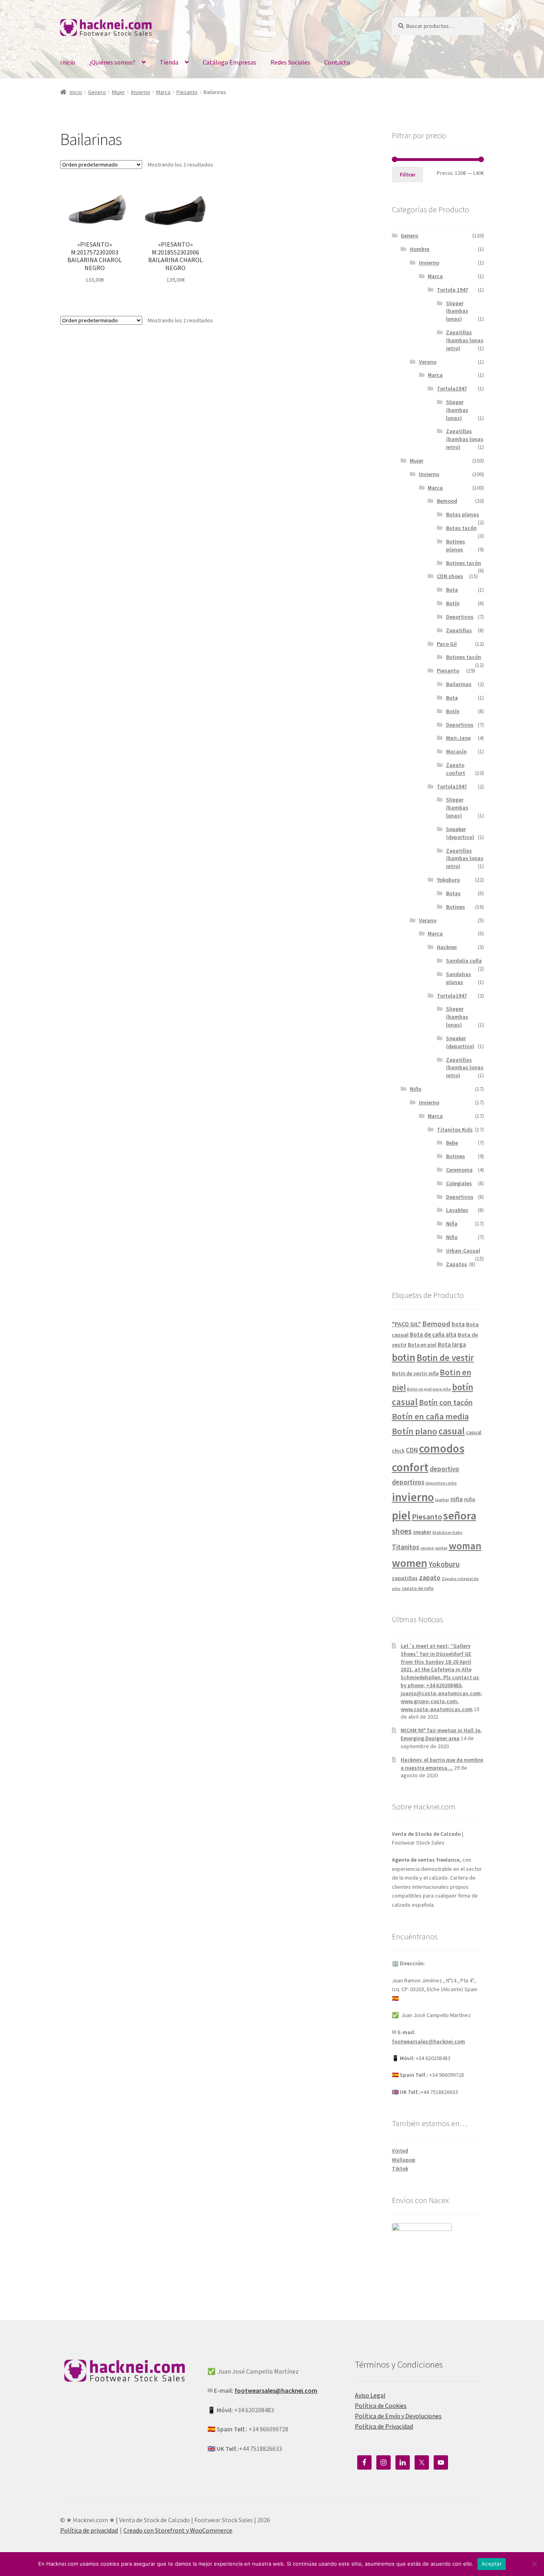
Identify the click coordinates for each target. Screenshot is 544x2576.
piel (401, 1515)
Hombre (420, 249)
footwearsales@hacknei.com (429, 2041)
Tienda (169, 62)
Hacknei (447, 947)
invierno (413, 1497)
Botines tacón (464, 563)
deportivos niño (441, 1483)
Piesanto (187, 92)
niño (470, 1499)
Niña (452, 1223)
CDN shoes (450, 576)
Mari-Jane (458, 738)
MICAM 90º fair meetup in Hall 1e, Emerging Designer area (441, 1734)
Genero (97, 92)
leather (442, 1500)
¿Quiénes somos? (112, 62)
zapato (430, 1578)
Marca (163, 92)
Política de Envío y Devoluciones (398, 2416)
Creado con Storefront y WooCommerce (178, 2530)
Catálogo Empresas (230, 62)
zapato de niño (418, 1588)
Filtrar (408, 174)
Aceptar (492, 2564)
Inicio (68, 62)
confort (410, 1467)
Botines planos (456, 545)
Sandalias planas (459, 978)
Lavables (457, 1210)
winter (441, 1548)
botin (404, 1357)
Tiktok (400, 2168)
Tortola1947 (452, 388)
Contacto (337, 62)
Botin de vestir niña (415, 1373)
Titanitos (406, 1547)
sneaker (422, 1532)
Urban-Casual (463, 1251)
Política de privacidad (89, 2530)
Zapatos (457, 1264)
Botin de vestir (445, 1358)
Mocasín (456, 751)
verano (427, 1548)
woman (465, 1546)
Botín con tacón (446, 1402)
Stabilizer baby (447, 1532)
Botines (456, 907)
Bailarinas (459, 684)
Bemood (447, 501)
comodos (442, 1448)
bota (458, 1324)
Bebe (452, 1143)
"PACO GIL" (406, 1324)
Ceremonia (459, 1170)
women (410, 1563)
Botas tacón (461, 528)
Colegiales (459, 1183)
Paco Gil (447, 644)
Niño (416, 1089)
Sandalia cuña (464, 961)
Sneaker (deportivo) (460, 833)
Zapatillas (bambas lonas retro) (465, 340)
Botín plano (415, 1431)
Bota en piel (422, 1345)
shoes (402, 1531)
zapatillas (405, 1578)
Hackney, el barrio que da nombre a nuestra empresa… (442, 1764)
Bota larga (452, 1344)
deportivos (408, 1482)
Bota (452, 590)
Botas (453, 893)
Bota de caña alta (433, 1334)
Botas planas (463, 514)
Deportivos (460, 617)
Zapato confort (456, 769)
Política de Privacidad (384, 2426)
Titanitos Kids (455, 1129)
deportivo (444, 1469)
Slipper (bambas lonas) (457, 311)
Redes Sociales (290, 62)
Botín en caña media (430, 1416)
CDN (412, 1450)
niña (457, 1499)
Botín (453, 603)
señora (460, 1515)
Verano (428, 362)
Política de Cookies (381, 2405)
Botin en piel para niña (429, 1389)
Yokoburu (448, 880)
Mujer (118, 92)
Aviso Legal (370, 2395)
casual (452, 1431)
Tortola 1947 (452, 290)
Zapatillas (459, 630)
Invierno (141, 92)
